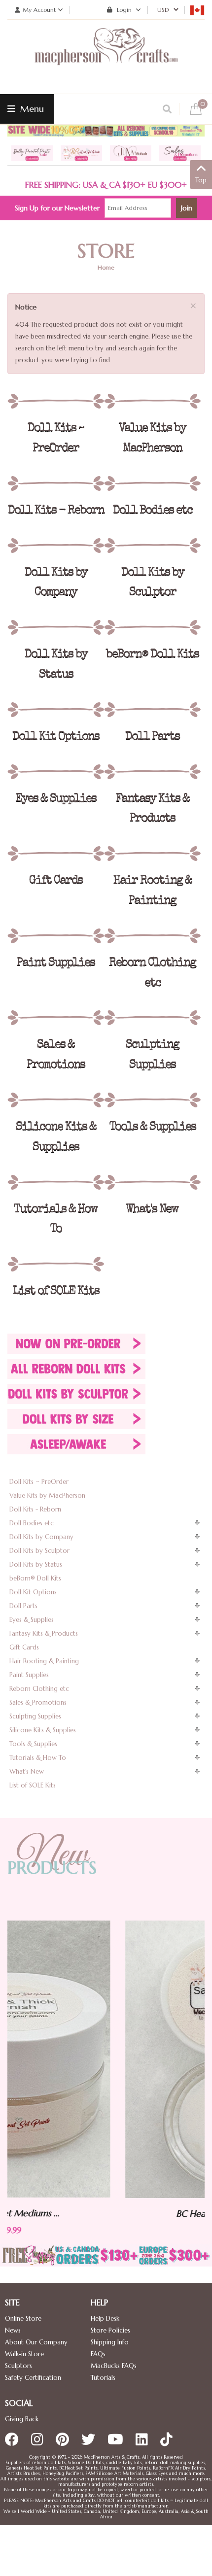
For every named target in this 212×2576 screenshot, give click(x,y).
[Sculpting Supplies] (152, 1018)
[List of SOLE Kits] (56, 1264)
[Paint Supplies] (56, 936)
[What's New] (152, 1182)
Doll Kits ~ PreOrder (39, 1482)
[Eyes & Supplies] (56, 772)
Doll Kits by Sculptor (39, 1551)
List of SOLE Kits (33, 1785)
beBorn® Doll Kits (35, 1578)
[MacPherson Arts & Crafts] (106, 57)
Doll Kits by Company (41, 1537)
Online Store (23, 2318)
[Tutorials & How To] (56, 1182)
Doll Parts (23, 1606)
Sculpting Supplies (35, 1716)
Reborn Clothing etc (39, 1689)
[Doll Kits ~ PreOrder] (56, 401)
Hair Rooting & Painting (44, 1661)
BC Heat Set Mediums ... (113, 2214)
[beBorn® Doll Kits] (152, 627)
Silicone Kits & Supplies (43, 1730)
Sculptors (18, 2366)
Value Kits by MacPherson (47, 1495)
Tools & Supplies (33, 1744)
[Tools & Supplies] (152, 1100)
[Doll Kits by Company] (56, 546)
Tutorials (103, 2378)
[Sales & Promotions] (56, 1018)
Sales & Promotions (38, 1702)
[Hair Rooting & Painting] (152, 854)
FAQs (98, 2354)
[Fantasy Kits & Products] (152, 772)
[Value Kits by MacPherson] (152, 401)
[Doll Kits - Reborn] (56, 483)
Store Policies (110, 2330)
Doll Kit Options (33, 1592)
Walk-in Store (24, 2354)
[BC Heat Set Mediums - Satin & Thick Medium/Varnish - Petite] (113, 2059)
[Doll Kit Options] (56, 710)
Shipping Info (110, 2342)
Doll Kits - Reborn (35, 1509)
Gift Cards (24, 1647)
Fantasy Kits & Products (44, 1633)
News (13, 2330)
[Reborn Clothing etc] (152, 936)
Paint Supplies (29, 1675)
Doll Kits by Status (36, 1564)
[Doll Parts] (152, 710)
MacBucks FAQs (114, 2366)
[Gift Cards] (56, 854)
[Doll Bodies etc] (152, 483)
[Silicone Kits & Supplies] (56, 1100)
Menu (31, 109)
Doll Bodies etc (32, 1523)
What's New (27, 1771)
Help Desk (105, 2318)
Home (106, 267)
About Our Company (36, 2342)
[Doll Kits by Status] (56, 627)
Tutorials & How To (38, 1758)
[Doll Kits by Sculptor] (152, 546)
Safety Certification (33, 2378)
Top (201, 180)
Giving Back (22, 2419)
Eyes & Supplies (32, 1620)
